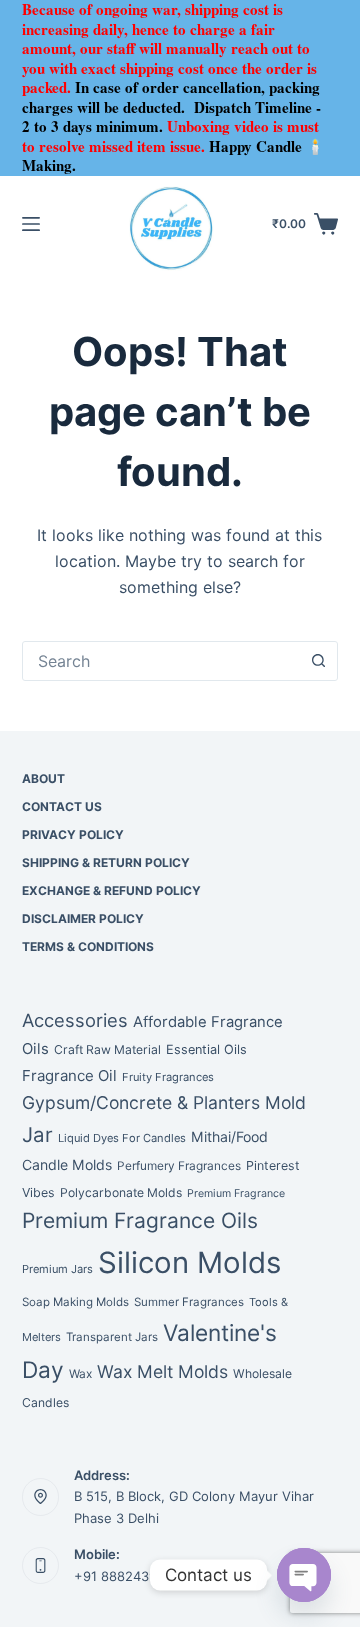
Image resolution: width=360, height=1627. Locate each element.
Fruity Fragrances (168, 1077)
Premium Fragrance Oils (140, 1220)
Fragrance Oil (69, 1075)
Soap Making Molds (75, 1302)
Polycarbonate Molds (121, 1192)
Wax (80, 1374)
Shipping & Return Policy (106, 862)
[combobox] (161, 661)
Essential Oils (206, 1049)
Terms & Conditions (88, 946)
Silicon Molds (189, 1262)
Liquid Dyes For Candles (122, 1138)
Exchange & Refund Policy (111, 890)
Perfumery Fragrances (179, 1166)
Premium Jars (57, 1269)
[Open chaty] (304, 1575)
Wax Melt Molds (162, 1371)
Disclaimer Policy (83, 918)
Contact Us (62, 806)
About (43, 778)
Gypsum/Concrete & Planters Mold (164, 1102)
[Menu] (31, 224)
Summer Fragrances (189, 1302)
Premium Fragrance (236, 1193)
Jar (37, 1134)
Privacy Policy (73, 834)
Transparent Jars (112, 1337)
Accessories (75, 1020)
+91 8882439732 (127, 1576)
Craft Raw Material (107, 1049)
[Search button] (318, 661)
